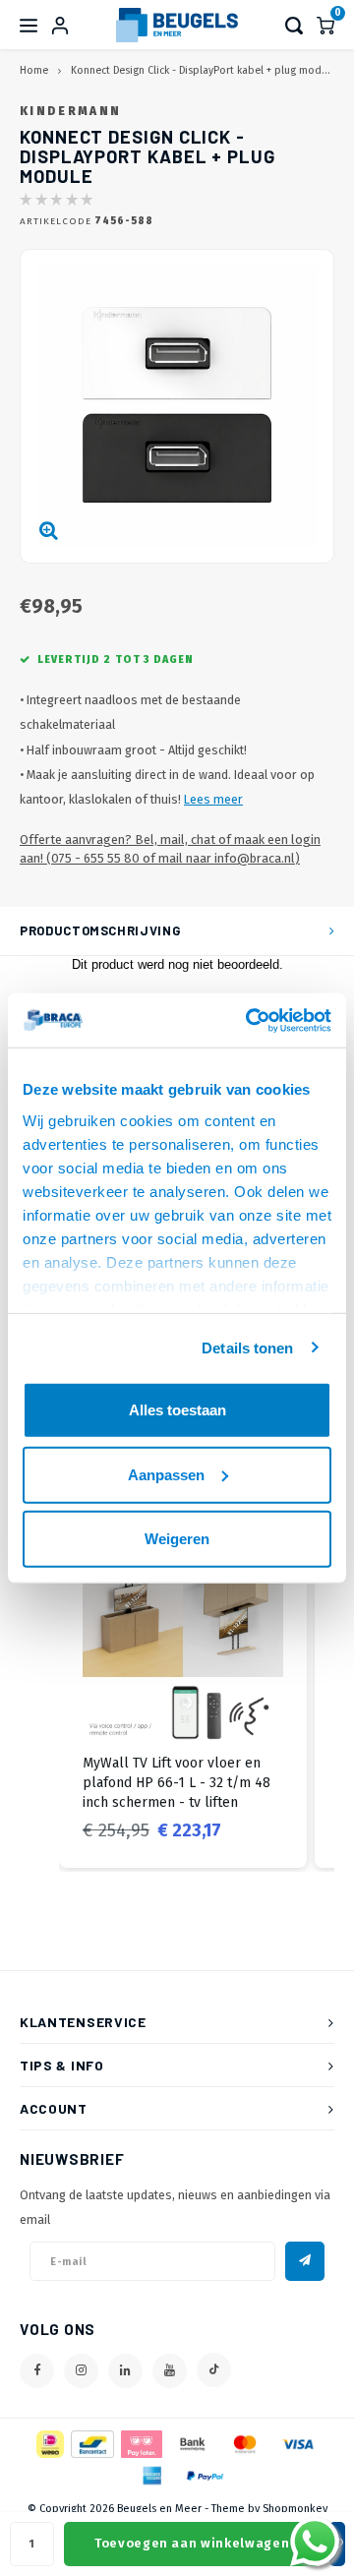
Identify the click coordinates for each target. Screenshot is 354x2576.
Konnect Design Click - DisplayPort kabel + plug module (204, 70)
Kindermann (70, 111)
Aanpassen (166, 1474)
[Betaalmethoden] (49, 2443)
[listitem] (183, 1693)
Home (34, 70)
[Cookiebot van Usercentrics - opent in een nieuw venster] (250, 1020)
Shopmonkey (295, 2509)
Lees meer (213, 799)
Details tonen (247, 1347)
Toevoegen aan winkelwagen (192, 2543)
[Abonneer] (305, 2261)
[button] (39, 1693)
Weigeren (177, 1539)
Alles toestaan (177, 1410)
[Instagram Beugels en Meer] (81, 2371)
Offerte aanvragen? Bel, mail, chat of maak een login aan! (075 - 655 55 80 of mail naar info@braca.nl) (170, 849)
